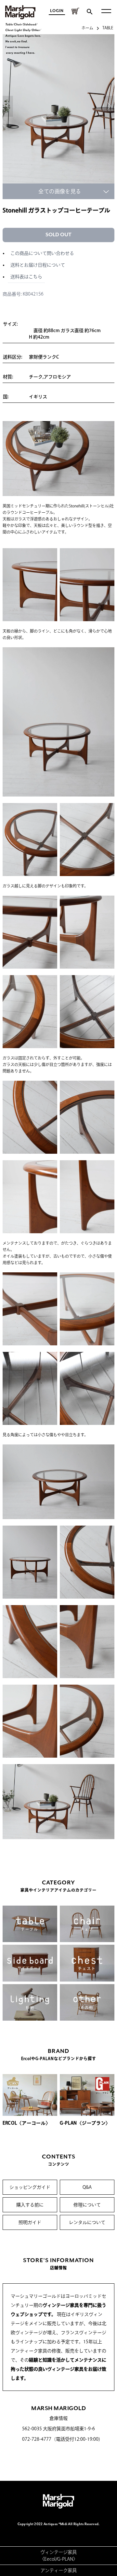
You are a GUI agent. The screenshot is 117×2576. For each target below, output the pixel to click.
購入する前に (30, 2205)
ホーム (87, 28)
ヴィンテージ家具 (58, 2552)
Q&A (87, 2187)
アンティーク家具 (58, 2570)
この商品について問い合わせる (42, 253)
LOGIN (57, 11)
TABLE (108, 28)
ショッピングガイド (30, 2187)
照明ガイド (30, 2222)
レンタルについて (87, 2222)
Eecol (50, 2559)
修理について (87, 2205)
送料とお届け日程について (38, 265)
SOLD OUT (58, 235)
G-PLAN (65, 2559)
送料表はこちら (26, 277)
